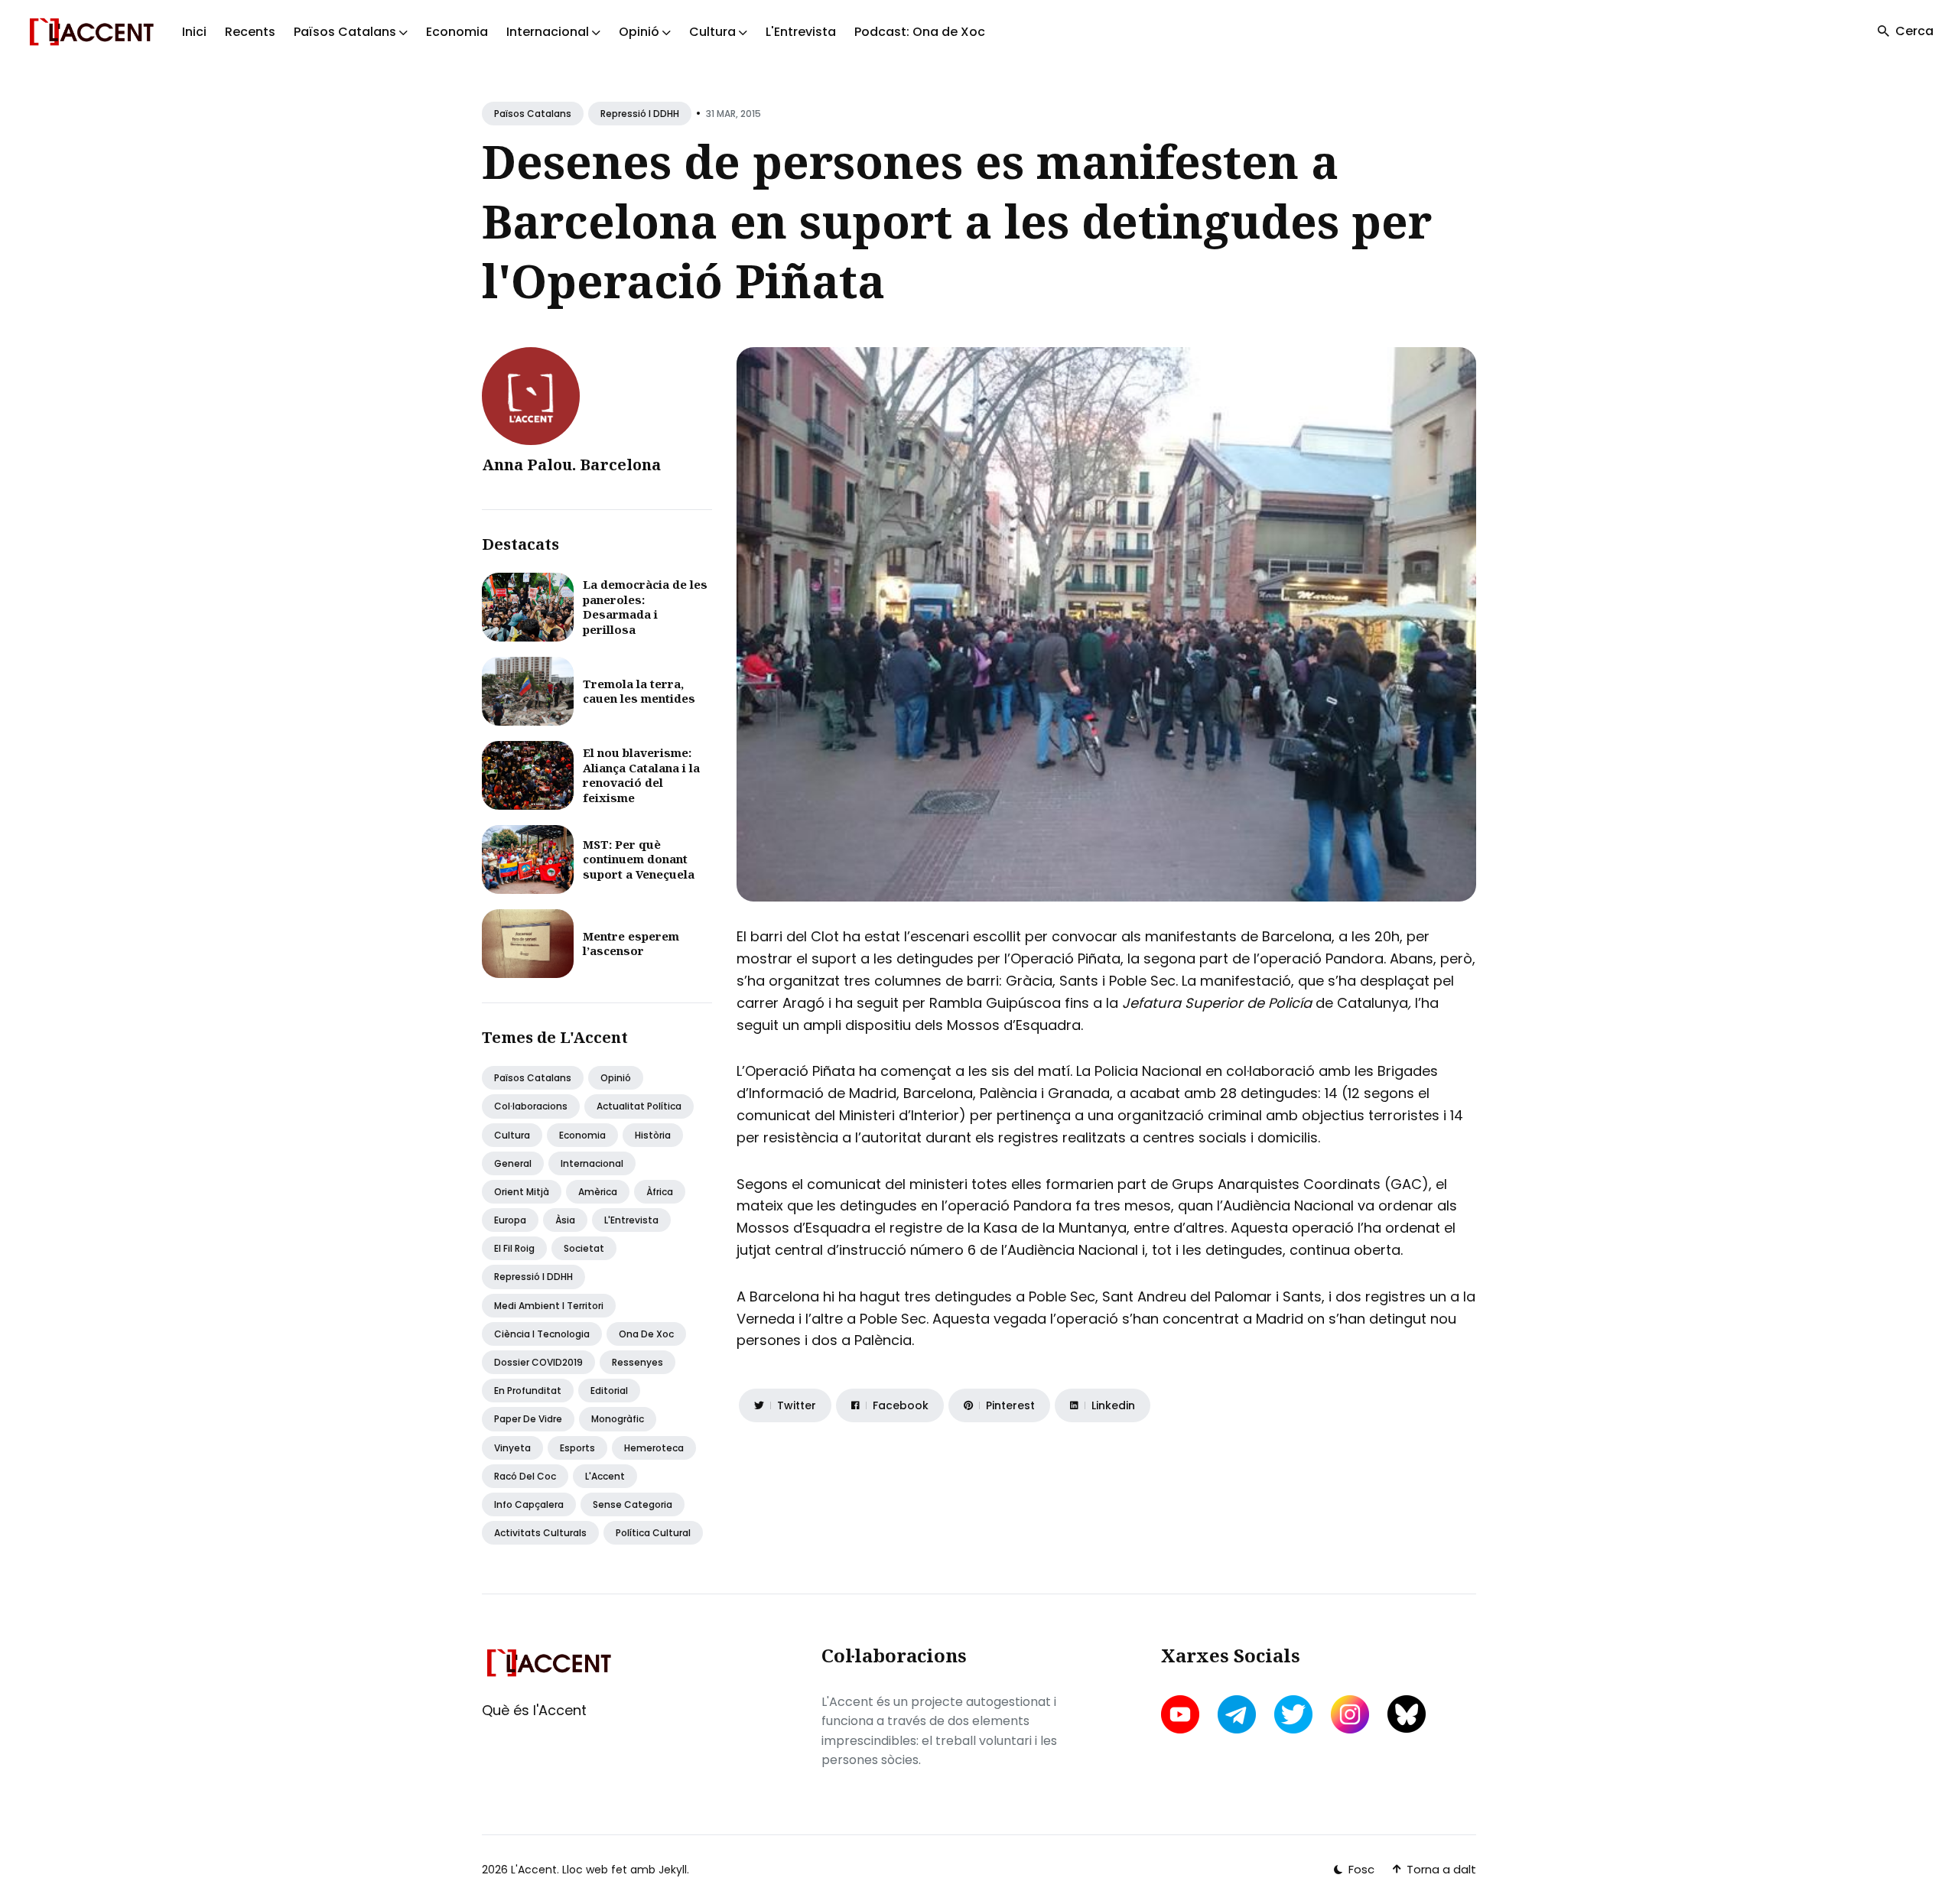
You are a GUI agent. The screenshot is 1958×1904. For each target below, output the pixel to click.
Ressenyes (637, 1362)
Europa (510, 1220)
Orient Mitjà (522, 1192)
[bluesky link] (1407, 1714)
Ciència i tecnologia (542, 1334)
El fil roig (514, 1248)
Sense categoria (633, 1504)
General (513, 1163)
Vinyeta (512, 1448)
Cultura (512, 1135)
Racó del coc (525, 1476)
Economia (457, 32)
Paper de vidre (528, 1419)
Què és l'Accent (534, 1710)
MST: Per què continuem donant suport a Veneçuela (639, 859)
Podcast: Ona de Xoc (920, 32)
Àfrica (660, 1192)
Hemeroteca (654, 1448)
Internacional (592, 1163)
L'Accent (605, 1476)
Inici (194, 32)
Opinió (616, 1078)
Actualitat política (639, 1106)
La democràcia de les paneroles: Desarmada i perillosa (645, 607)
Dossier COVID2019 (538, 1362)
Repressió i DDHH (640, 114)
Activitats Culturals (540, 1533)
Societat (584, 1248)
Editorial (609, 1391)
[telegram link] (1237, 1714)
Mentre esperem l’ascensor (631, 944)
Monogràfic (618, 1419)
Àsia (565, 1220)
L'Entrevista (801, 32)
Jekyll (673, 1870)
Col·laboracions (531, 1106)
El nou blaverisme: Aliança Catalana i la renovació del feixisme (641, 775)
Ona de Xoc (646, 1334)
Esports (577, 1448)
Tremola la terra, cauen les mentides (639, 691)
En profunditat (528, 1391)
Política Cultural (653, 1533)
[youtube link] (1182, 1714)
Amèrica (598, 1192)
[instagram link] (1350, 1714)
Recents (250, 32)
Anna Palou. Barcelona (571, 465)
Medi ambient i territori (549, 1306)
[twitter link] (1293, 1714)
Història (653, 1135)
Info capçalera (529, 1504)
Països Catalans (533, 114)
